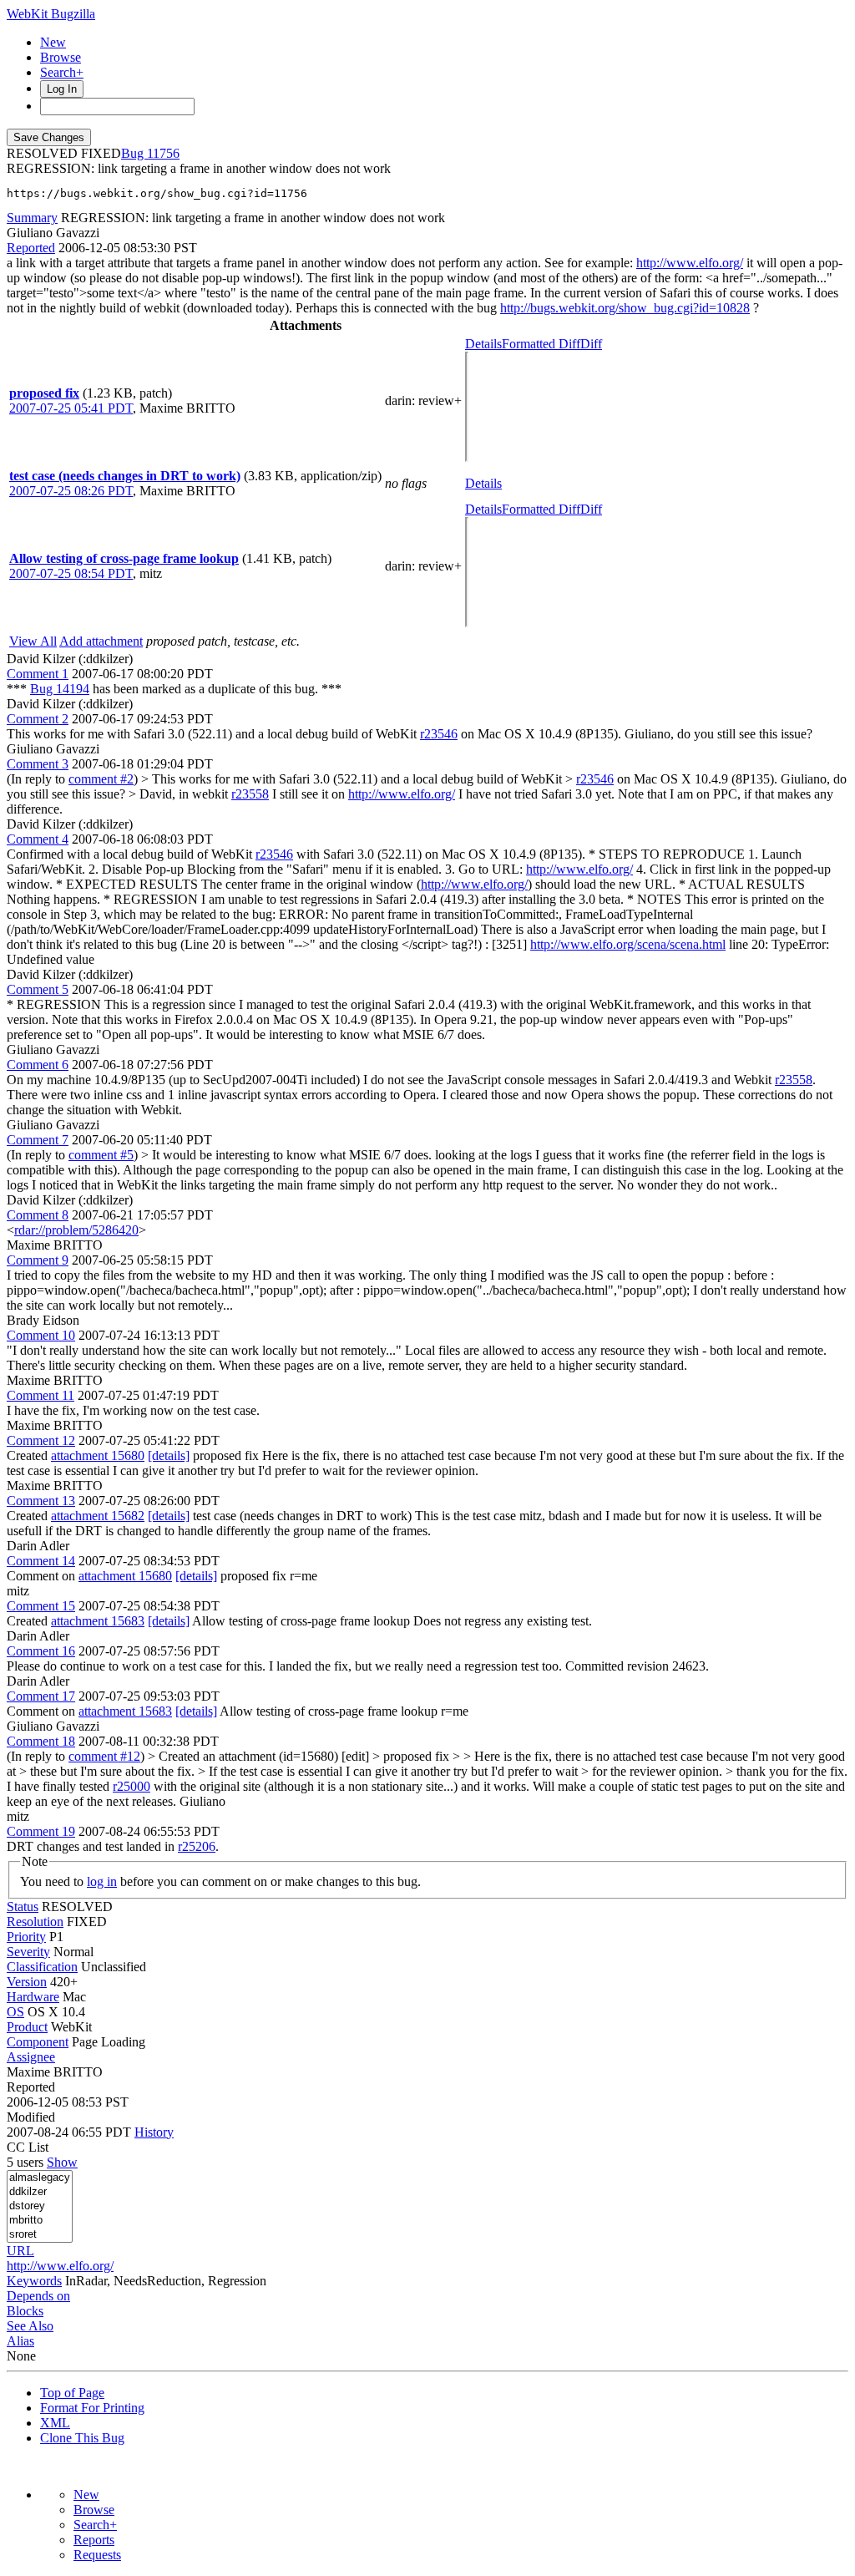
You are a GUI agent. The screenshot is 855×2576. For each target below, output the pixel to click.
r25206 (197, 1846)
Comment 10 (41, 1335)
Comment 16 (41, 1651)
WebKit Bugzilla (51, 14)
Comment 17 (41, 1696)
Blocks (25, 2311)
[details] (169, 1455)
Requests (97, 2555)
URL (20, 2251)
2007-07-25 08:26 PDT (71, 491)
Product (27, 2027)
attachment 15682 (98, 1516)
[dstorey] (40, 2206)
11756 (163, 153)
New (53, 42)
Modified (31, 2117)
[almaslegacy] (40, 2178)
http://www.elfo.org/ (690, 263)
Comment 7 (38, 1140)
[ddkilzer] (40, 2192)
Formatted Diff (541, 344)
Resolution (35, 1922)
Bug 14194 (60, 689)
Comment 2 (38, 719)
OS (15, 2012)
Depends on (38, 2296)
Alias (20, 2341)
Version (27, 1982)
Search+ (62, 72)
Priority (26, 1937)
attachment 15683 (98, 1621)
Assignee (31, 2057)
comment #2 (101, 779)
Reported (31, 248)
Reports (94, 2540)
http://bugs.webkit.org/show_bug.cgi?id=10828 (625, 308)
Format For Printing (92, 2408)
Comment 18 (41, 1741)
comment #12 (104, 1756)
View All (33, 641)
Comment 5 (38, 989)
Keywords (34, 2281)
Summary (32, 218)
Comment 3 (38, 764)
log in (102, 1881)
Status (23, 1907)
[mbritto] (40, 2221)
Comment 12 (41, 1440)
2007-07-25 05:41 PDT (71, 408)
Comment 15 (41, 1606)
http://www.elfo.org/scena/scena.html (628, 944)
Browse (61, 57)
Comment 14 (41, 1561)
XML (55, 2423)
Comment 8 (38, 1215)
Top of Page (72, 2393)
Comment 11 (40, 1395)
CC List (28, 2147)
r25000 (132, 1786)
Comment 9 (38, 1260)
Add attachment (101, 641)
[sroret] (40, 2235)
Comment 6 (38, 1065)
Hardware (33, 1997)
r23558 (250, 794)
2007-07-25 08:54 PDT (71, 573)
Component (38, 2042)
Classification (42, 1967)
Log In (62, 89)
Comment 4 (38, 839)
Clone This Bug (82, 2438)
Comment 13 (41, 1501)
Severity (28, 1952)
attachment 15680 (98, 1455)
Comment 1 (38, 674)
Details (483, 344)
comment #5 (101, 1155)
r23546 (439, 734)
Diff (591, 344)
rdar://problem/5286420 (76, 1230)
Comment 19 (41, 1831)
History (154, 2132)
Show (62, 2162)
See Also (30, 2326)
